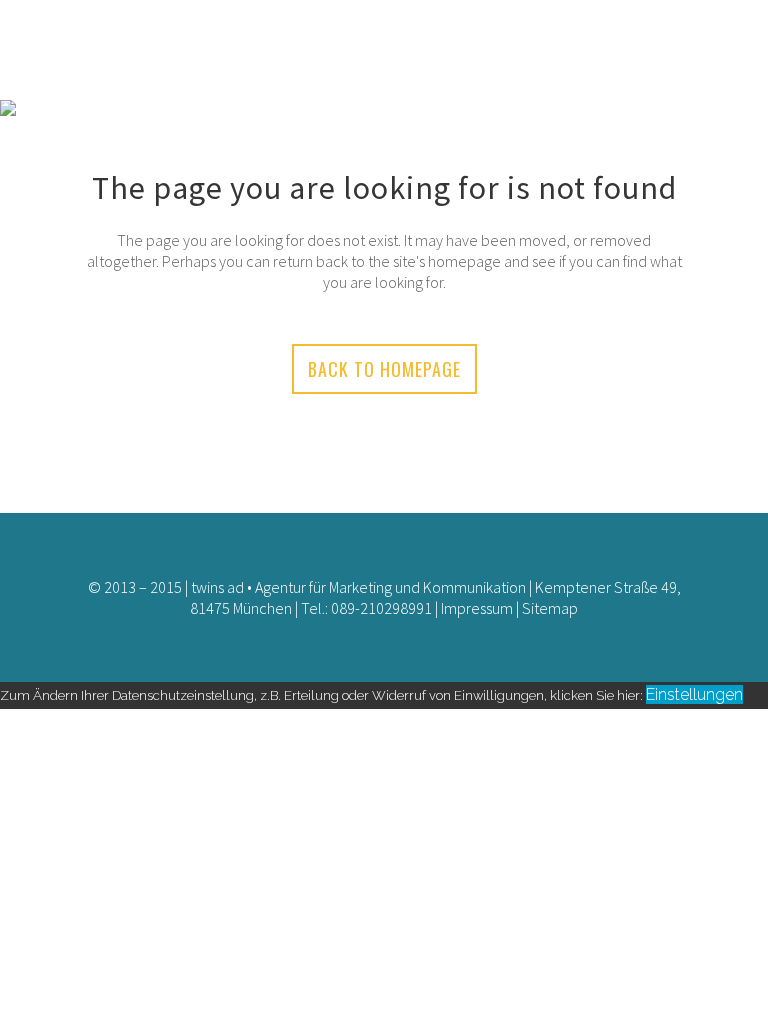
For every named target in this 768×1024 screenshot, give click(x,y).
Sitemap (550, 608)
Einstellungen (694, 694)
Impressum (477, 608)
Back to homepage (384, 369)
